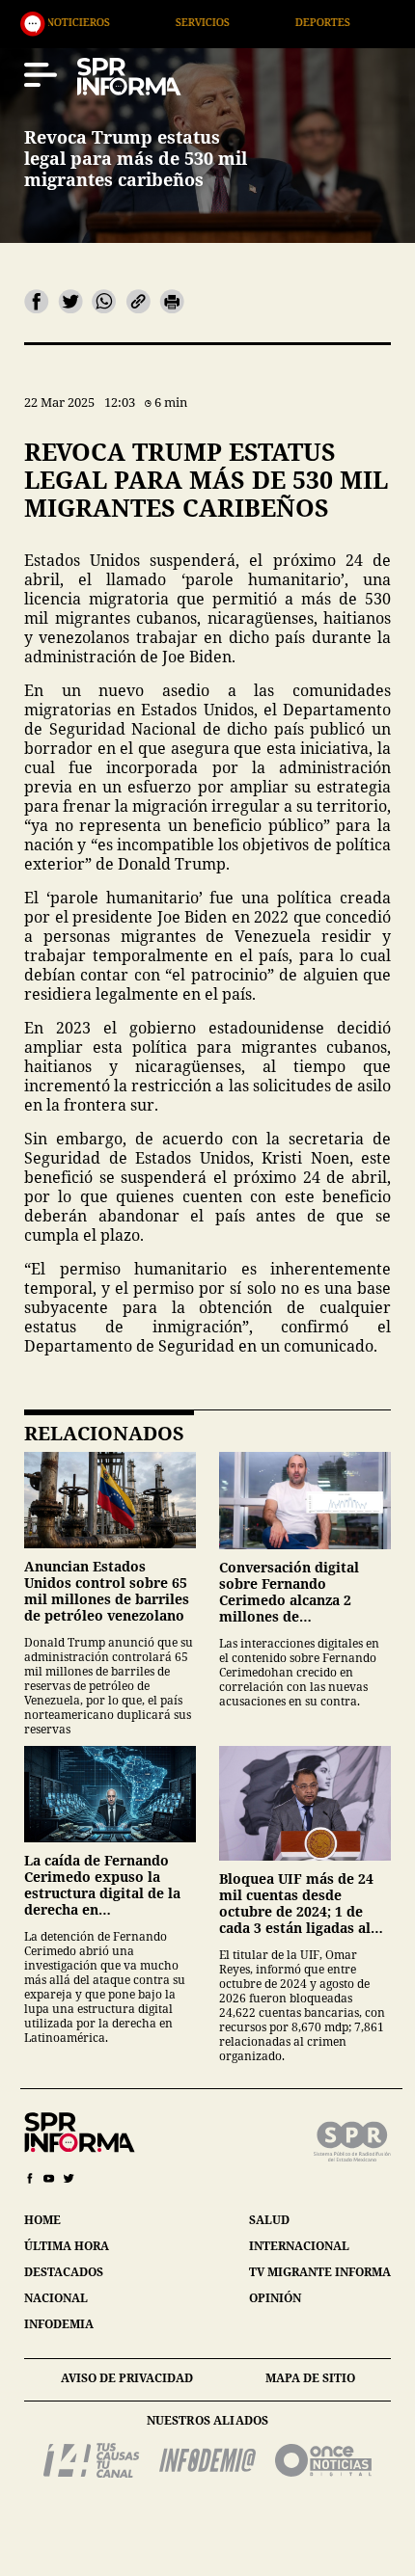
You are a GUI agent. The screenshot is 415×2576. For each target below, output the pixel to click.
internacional (299, 2246)
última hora (67, 2246)
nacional (56, 2298)
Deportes (259, 22)
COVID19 (374, 22)
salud (269, 2220)
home (42, 2220)
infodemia (59, 2324)
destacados (64, 2272)
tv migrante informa (320, 2272)
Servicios (139, 22)
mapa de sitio (310, 2378)
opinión (275, 2298)
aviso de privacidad (127, 2378)
